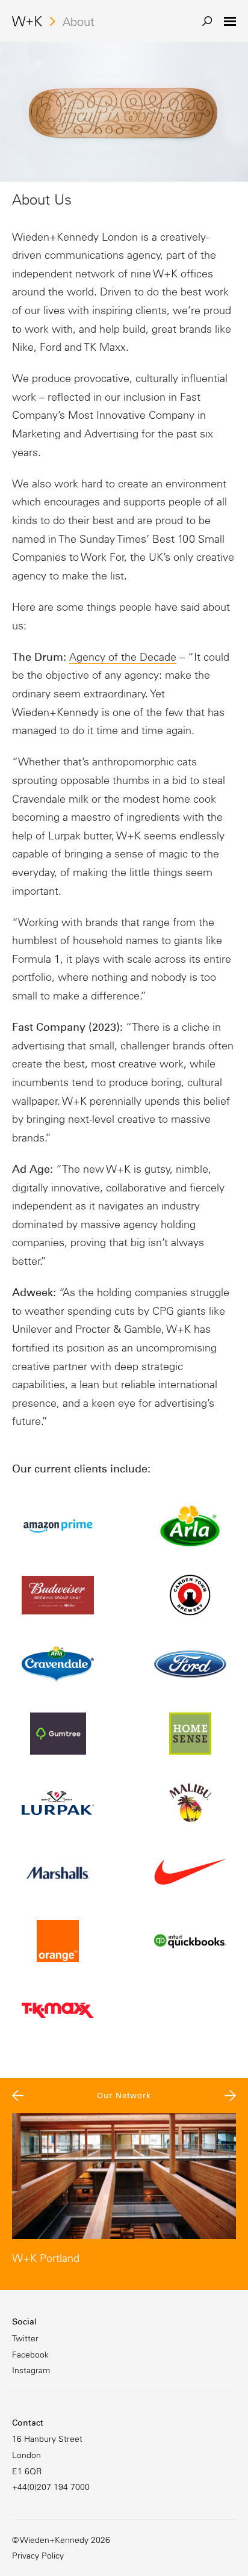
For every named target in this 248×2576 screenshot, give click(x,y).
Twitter (25, 2338)
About (79, 22)
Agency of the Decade (123, 657)
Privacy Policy (38, 2556)
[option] (124, 2190)
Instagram (31, 2370)
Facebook (30, 2355)
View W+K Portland (124, 2190)
